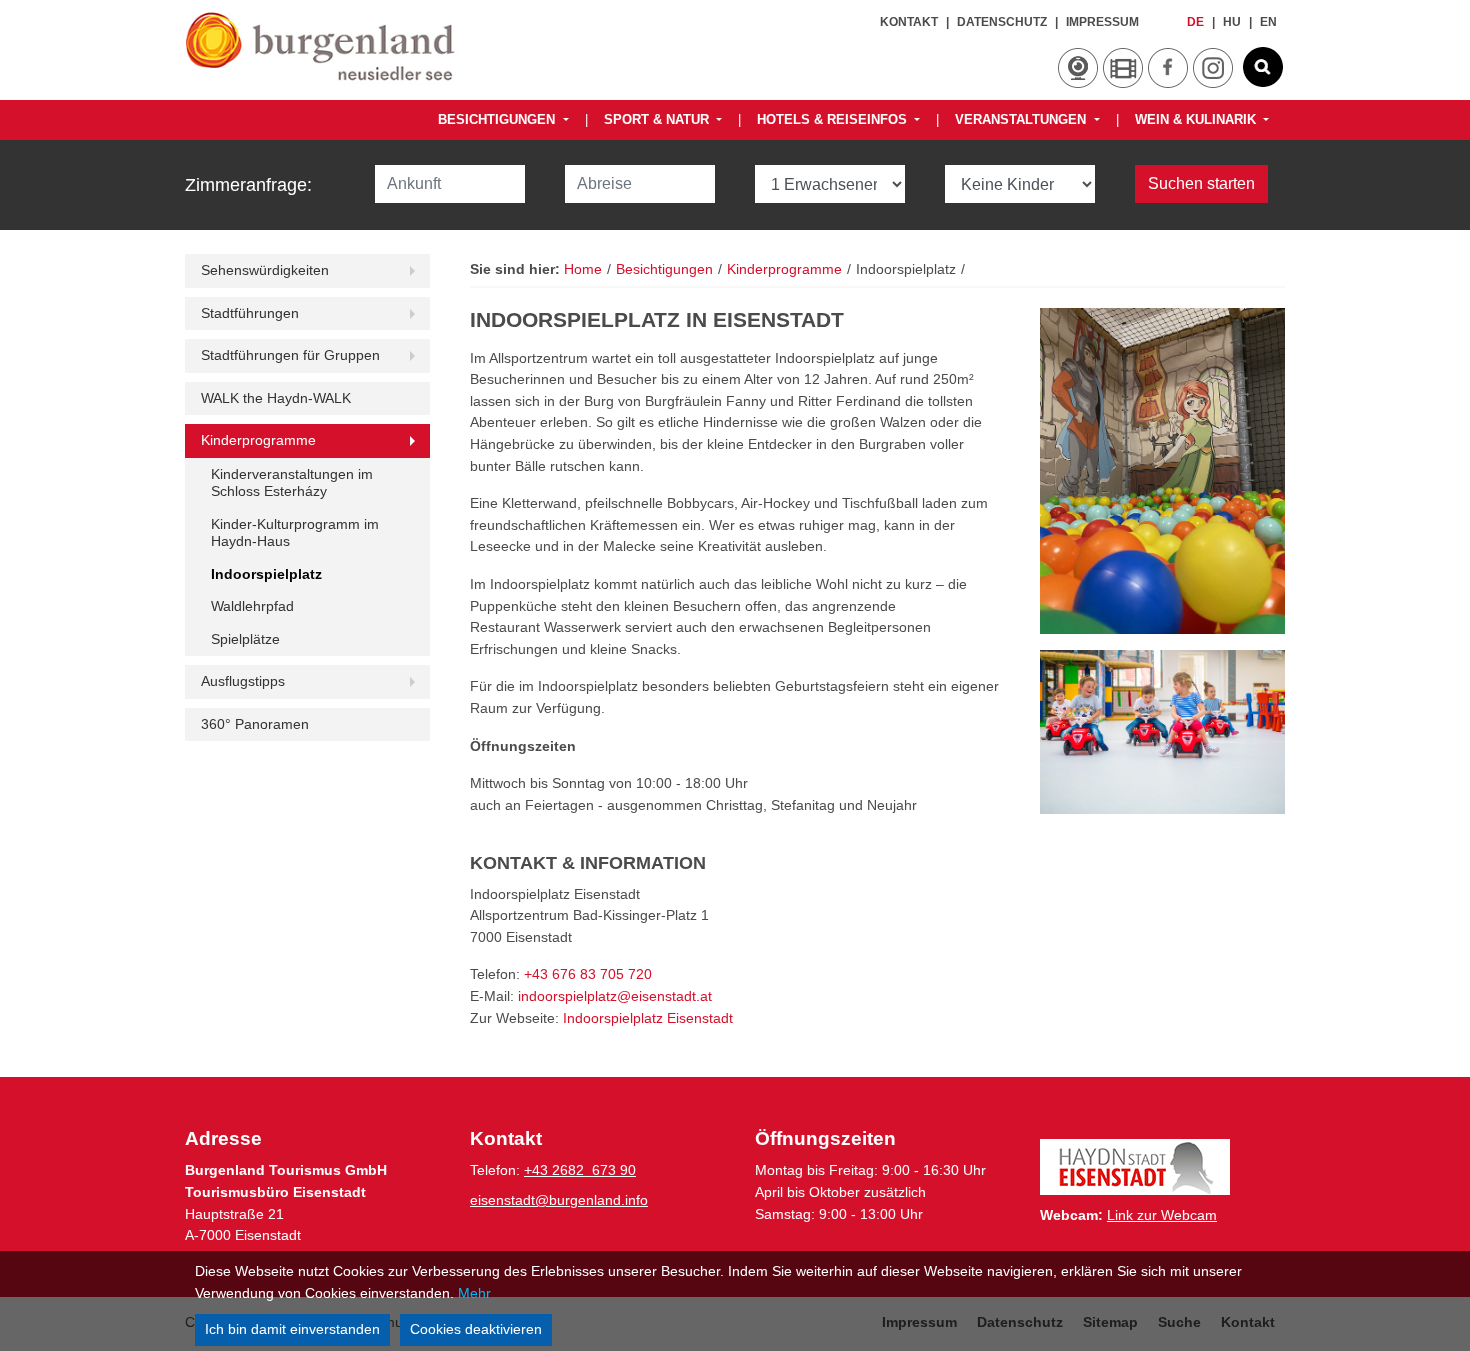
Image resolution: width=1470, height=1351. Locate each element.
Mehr (474, 1293)
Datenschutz (1002, 22)
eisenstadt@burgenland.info (559, 1200)
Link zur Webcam (1162, 1215)
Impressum (1102, 22)
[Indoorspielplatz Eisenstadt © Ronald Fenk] (1162, 731)
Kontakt (909, 22)
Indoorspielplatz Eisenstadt (648, 1018)
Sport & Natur (658, 119)
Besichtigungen (498, 119)
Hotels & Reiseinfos (834, 119)
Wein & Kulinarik (1197, 119)
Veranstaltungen (1022, 119)
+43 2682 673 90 (580, 1170)
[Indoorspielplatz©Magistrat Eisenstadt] (1162, 471)
